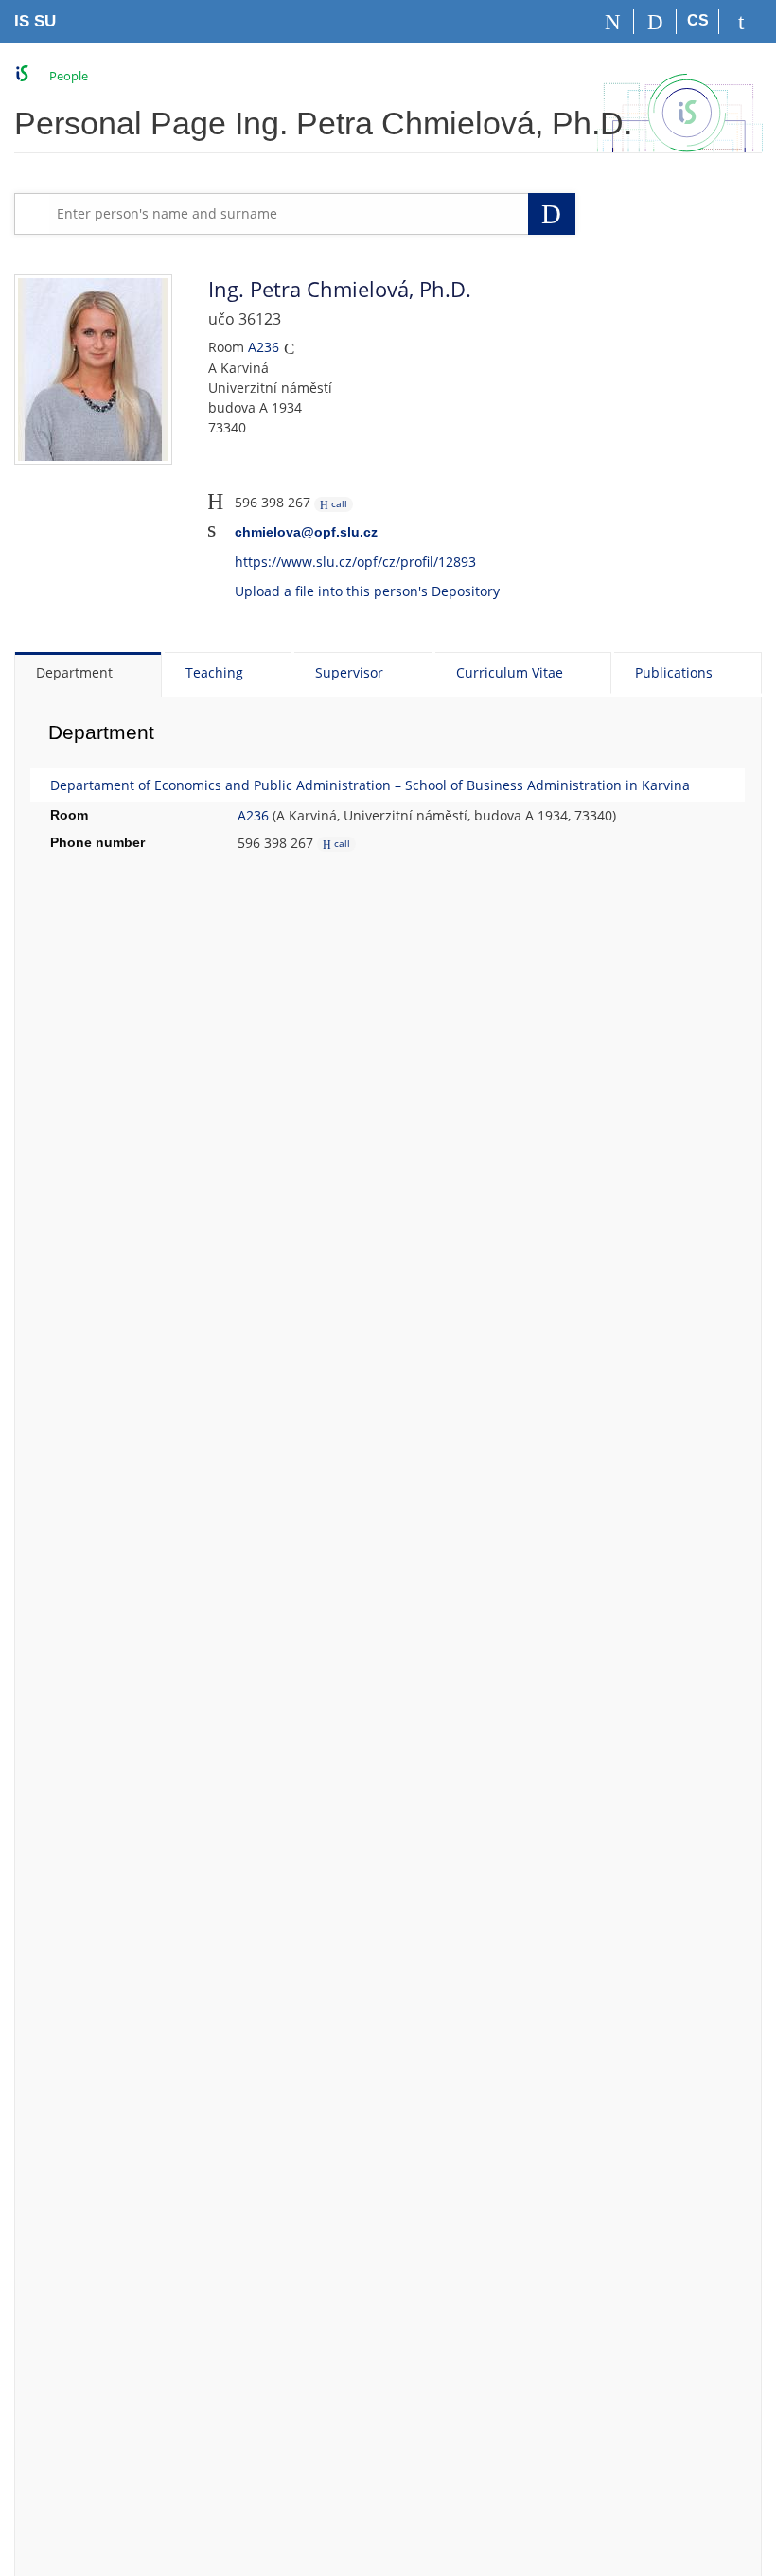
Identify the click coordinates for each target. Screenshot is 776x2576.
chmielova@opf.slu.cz (306, 532)
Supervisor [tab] (349, 672)
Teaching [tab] (214, 672)
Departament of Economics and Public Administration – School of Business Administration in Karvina (370, 785)
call (338, 503)
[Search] (655, 22)
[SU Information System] (22, 73)
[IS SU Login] (741, 22)
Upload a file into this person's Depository (367, 591)
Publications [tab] (674, 672)
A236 (264, 347)
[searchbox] (289, 214)
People (69, 76)
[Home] (613, 22)
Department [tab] (74, 672)
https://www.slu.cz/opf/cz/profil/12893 (355, 562)
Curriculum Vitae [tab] (510, 672)
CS (698, 20)
